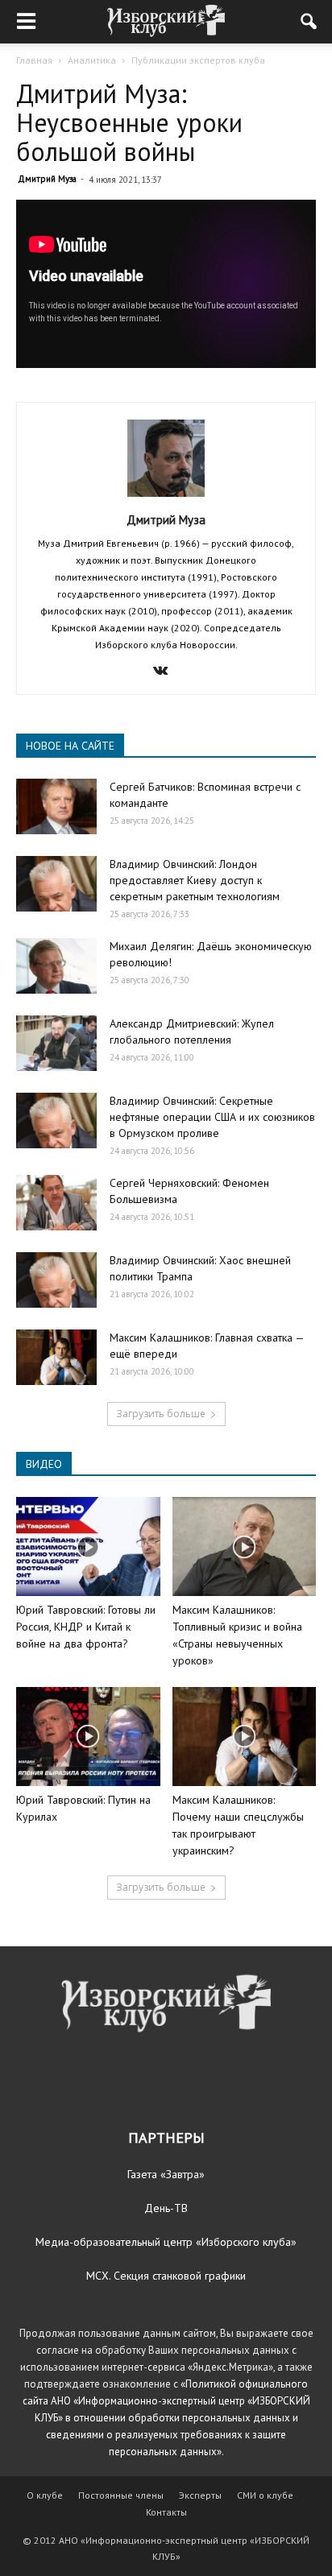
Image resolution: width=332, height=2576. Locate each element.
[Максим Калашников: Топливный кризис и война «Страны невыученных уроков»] (245, 1546)
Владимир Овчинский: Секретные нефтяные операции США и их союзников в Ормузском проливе (212, 1117)
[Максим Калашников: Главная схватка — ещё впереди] (56, 1357)
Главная (34, 60)
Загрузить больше (161, 1414)
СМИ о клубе (265, 2495)
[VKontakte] (166, 672)
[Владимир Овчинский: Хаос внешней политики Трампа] (56, 1280)
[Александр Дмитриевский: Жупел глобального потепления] (56, 1043)
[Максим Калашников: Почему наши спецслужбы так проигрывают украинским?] (245, 1737)
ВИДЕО (44, 1464)
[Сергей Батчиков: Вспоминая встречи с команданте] (56, 806)
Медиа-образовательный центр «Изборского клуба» (166, 2242)
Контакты (166, 2512)
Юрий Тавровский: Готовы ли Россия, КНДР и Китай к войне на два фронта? (86, 1627)
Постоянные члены (121, 2495)
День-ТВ (166, 2208)
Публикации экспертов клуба (198, 60)
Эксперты (200, 2495)
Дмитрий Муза (47, 179)
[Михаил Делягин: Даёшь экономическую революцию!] (56, 966)
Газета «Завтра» (166, 2174)
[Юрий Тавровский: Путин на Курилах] (88, 1737)
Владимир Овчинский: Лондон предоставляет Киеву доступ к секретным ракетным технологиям (195, 880)
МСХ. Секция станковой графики (166, 2276)
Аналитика (92, 60)
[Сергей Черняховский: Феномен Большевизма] (56, 1203)
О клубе (45, 2495)
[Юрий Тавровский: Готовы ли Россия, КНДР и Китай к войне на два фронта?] (88, 1546)
